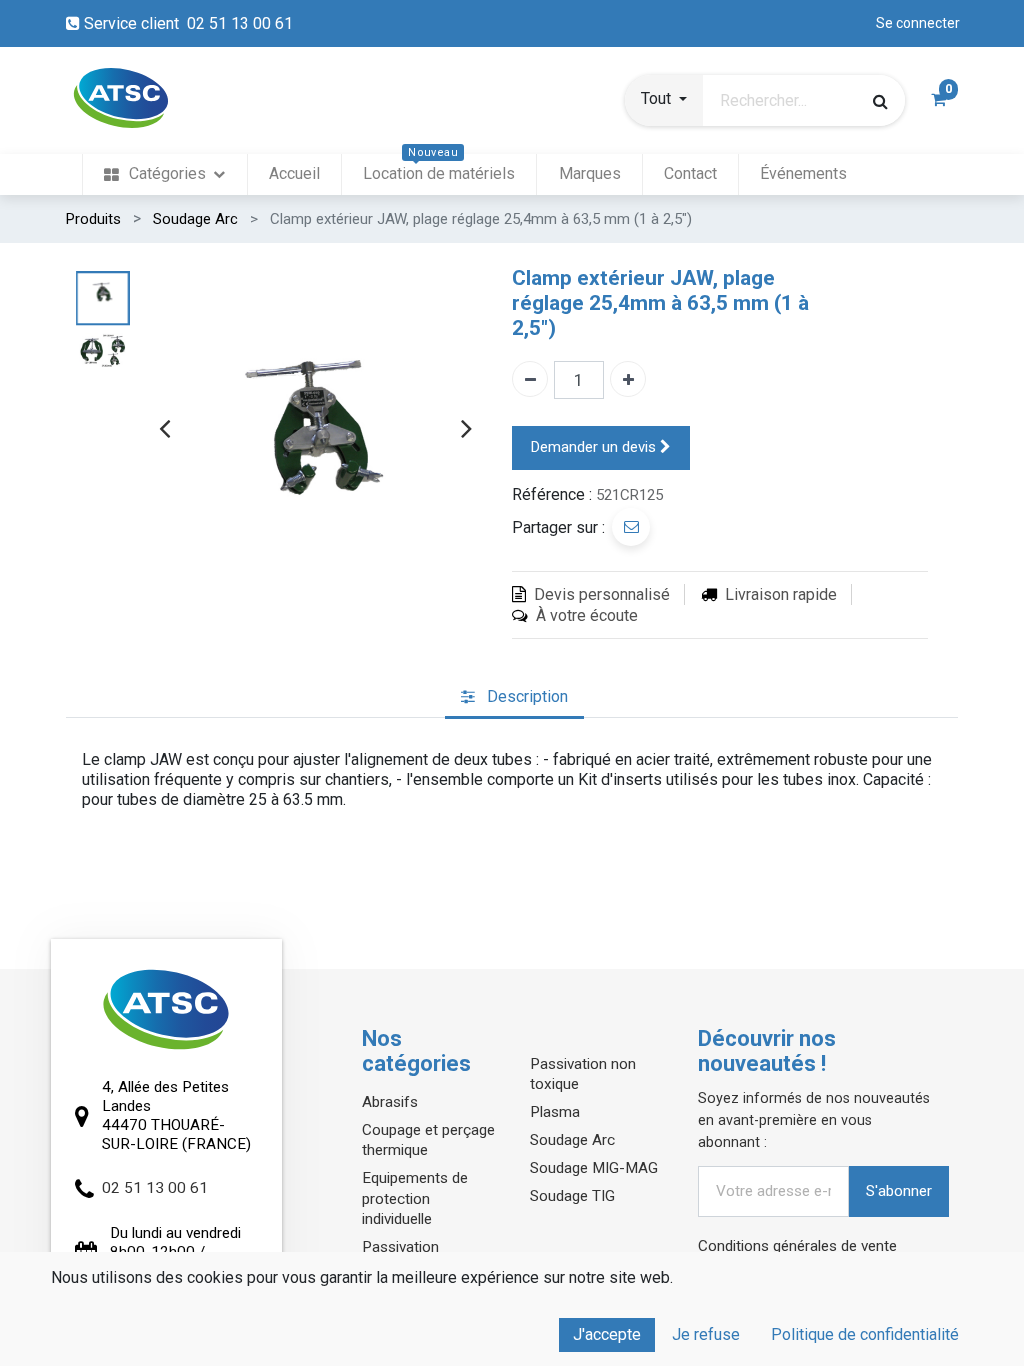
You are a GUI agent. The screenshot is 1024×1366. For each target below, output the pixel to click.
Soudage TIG (572, 1196)
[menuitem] (164, 174)
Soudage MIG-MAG (594, 1168)
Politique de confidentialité (865, 1334)
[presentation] (164, 428)
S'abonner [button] (899, 1191)
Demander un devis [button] (595, 447)
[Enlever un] (530, 379)
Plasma (555, 1112)
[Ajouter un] (628, 379)
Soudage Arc (195, 219)
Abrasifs (390, 1102)
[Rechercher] (880, 101)
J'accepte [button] (607, 1334)
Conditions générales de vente (797, 1246)
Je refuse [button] (706, 1334)
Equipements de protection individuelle (415, 1198)
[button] (664, 101)
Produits (93, 219)
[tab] (514, 697)
